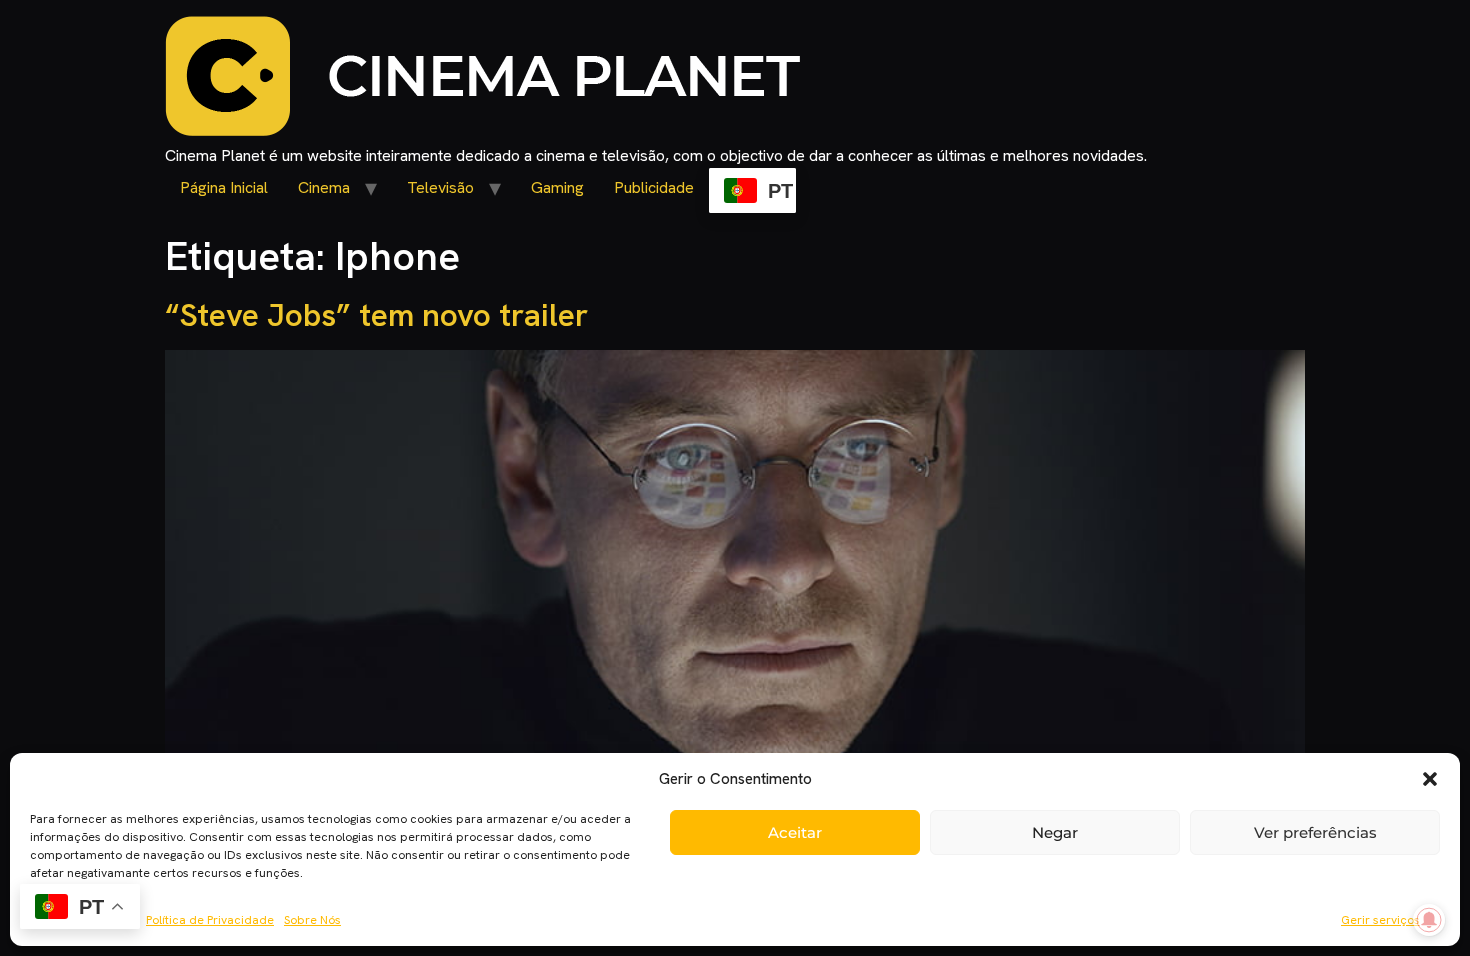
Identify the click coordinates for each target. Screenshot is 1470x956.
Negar (1055, 832)
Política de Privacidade (210, 920)
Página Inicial (224, 187)
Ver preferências (1315, 832)
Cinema (324, 187)
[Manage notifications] (1429, 920)
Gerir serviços (1380, 920)
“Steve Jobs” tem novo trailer (376, 315)
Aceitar (795, 832)
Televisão (440, 187)
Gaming (557, 187)
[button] (1430, 779)
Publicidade (654, 187)
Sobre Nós (312, 920)
